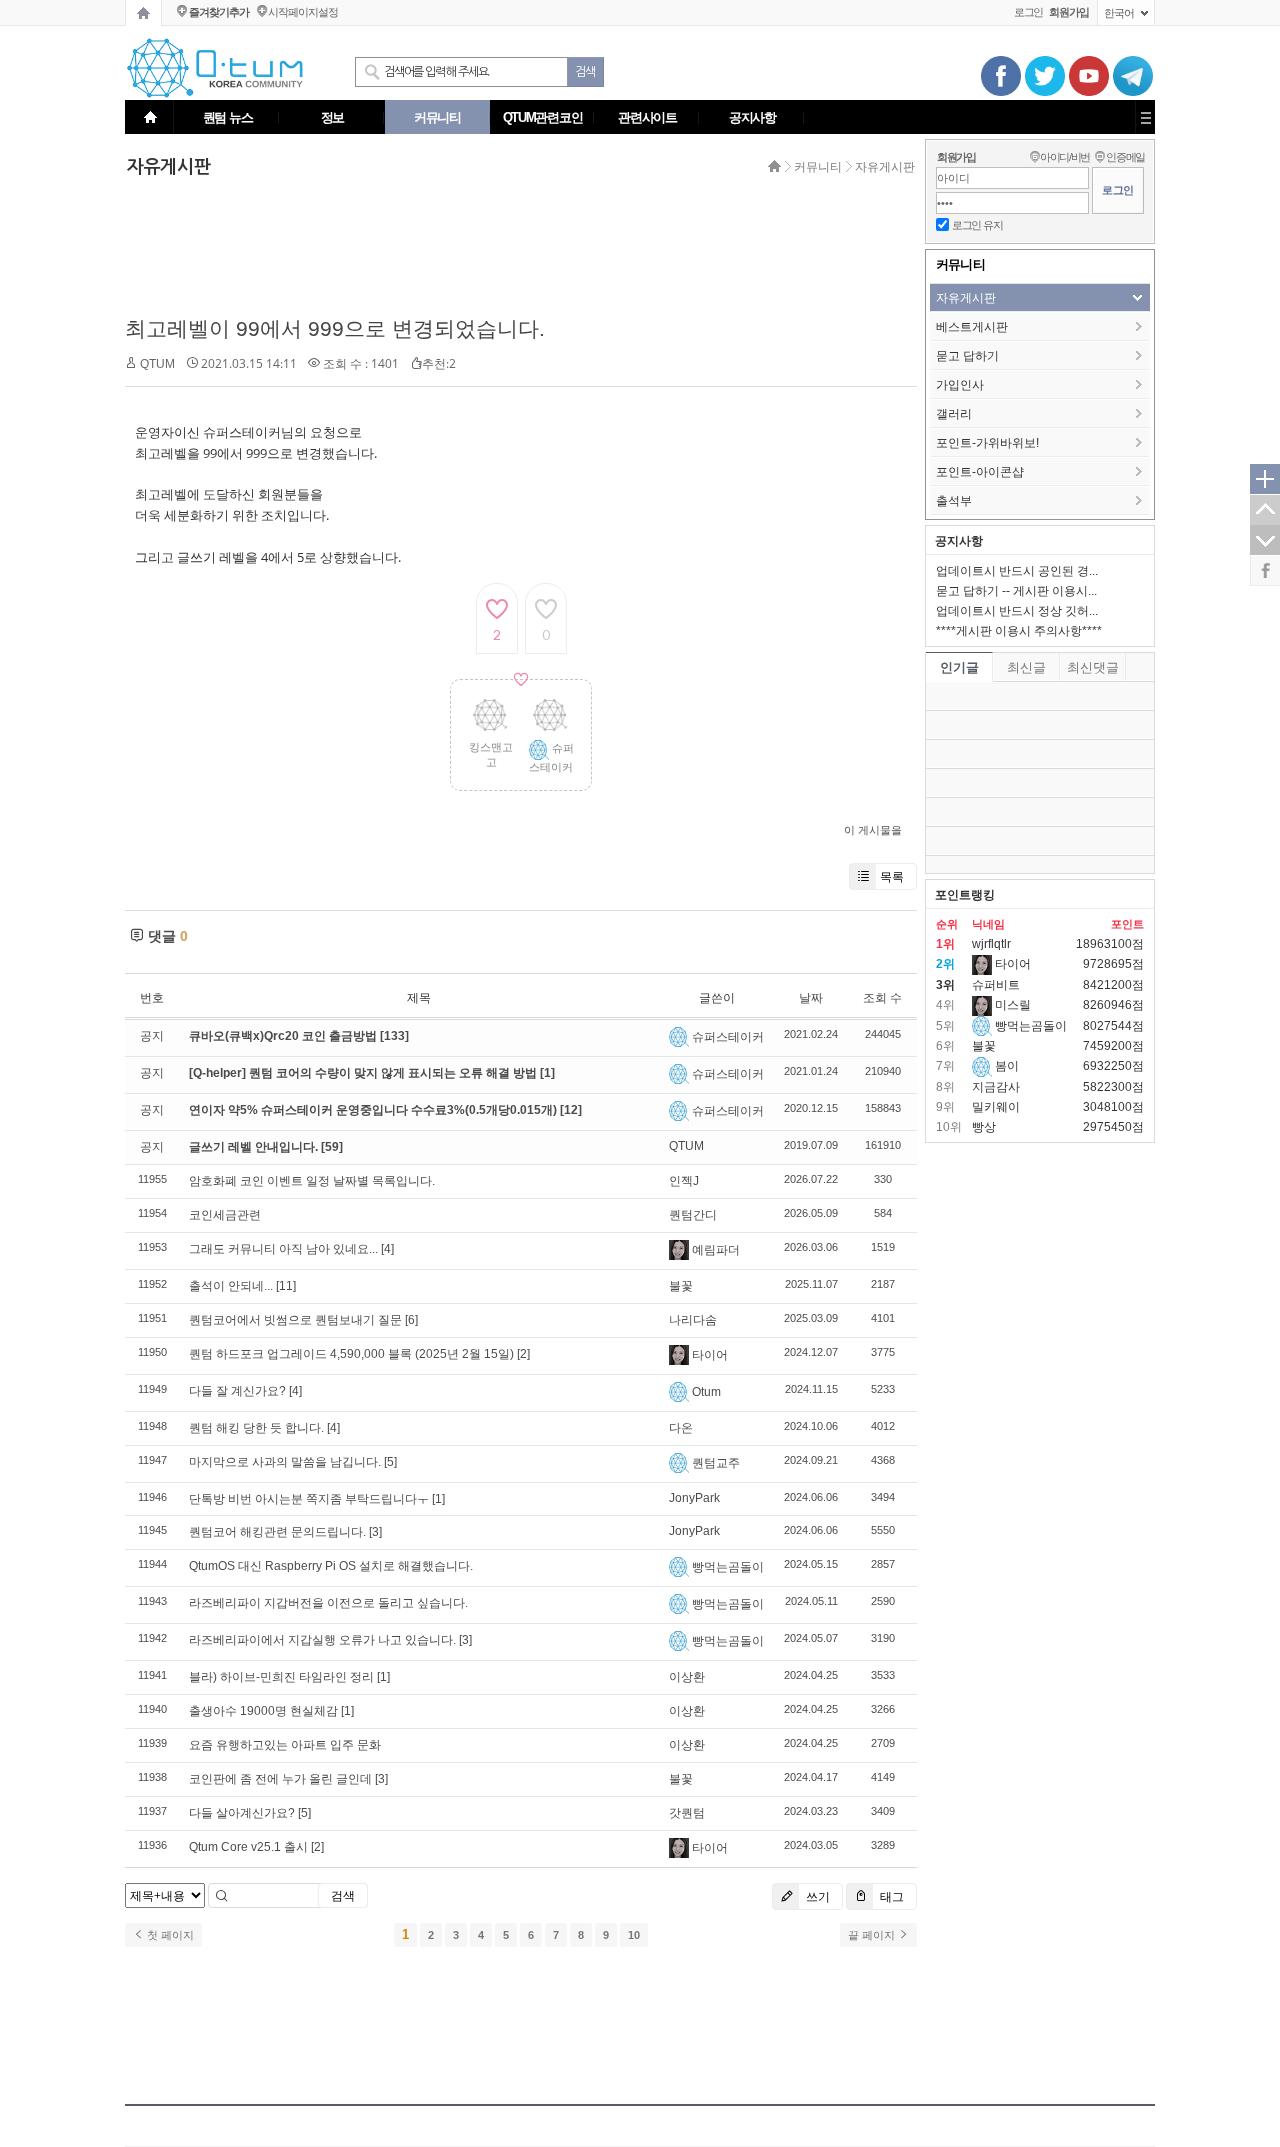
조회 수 (882, 998)
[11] (286, 1286)
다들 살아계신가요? (242, 1813)
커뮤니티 (818, 167)
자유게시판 (885, 167)
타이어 (710, 1355)
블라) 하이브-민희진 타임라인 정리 (281, 1677)
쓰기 (816, 1896)
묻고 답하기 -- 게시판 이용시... (1016, 591)
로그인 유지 (977, 225)
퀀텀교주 (716, 1463)
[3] (375, 1532)
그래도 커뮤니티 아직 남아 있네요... (283, 1249)
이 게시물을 (873, 830)
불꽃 (681, 1286)
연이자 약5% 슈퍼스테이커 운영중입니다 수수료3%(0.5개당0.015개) (374, 1110)
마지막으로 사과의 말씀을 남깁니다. (285, 1462)
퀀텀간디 (693, 1215)
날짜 (811, 998)
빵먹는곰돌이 (728, 1567)
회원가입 (956, 157)
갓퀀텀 (687, 1813)
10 (634, 1935)
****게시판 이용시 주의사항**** (1019, 631)
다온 (681, 1428)
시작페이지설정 (302, 12)
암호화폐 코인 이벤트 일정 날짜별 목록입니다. (312, 1181)
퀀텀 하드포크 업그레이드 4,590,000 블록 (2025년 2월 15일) (351, 1354)
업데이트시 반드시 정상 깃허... (1017, 611)
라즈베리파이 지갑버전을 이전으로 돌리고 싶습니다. (328, 1603)
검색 (343, 1896)
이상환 (687, 1677)
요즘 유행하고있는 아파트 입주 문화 (285, 1745)
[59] (332, 1147)
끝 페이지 (873, 1935)
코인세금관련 (225, 1215)
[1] (547, 1073)
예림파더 (716, 1250)
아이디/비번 (1065, 157)
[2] (523, 1354)
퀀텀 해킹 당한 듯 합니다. (256, 1428)
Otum (706, 1392)
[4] (387, 1249)
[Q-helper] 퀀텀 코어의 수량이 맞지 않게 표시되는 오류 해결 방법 (364, 1073)
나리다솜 (693, 1320)
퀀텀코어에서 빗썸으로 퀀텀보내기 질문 (295, 1320)
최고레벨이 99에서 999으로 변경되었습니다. (335, 328)
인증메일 (1125, 157)
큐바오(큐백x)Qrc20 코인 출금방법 (284, 1036)
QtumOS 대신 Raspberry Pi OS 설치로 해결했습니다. (331, 1566)
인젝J (684, 1181)
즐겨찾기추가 (218, 12)
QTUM (157, 364)
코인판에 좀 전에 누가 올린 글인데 (280, 1779)
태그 (890, 1896)
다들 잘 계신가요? (237, 1391)
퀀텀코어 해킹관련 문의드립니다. (277, 1532)
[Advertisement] (515, 247)
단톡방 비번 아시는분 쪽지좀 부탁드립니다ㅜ (309, 1499)
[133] (394, 1036)
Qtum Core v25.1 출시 (248, 1847)
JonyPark (694, 1498)
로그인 (1029, 12)
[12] (571, 1110)
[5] (390, 1462)
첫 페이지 (169, 1935)
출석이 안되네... (231, 1286)
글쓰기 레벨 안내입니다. (255, 1147)
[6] (411, 1320)
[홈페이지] (143, 13)
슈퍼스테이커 (728, 1037)
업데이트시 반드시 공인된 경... (1017, 571)
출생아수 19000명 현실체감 (263, 1711)
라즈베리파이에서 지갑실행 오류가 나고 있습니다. (322, 1640)
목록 (892, 876)
